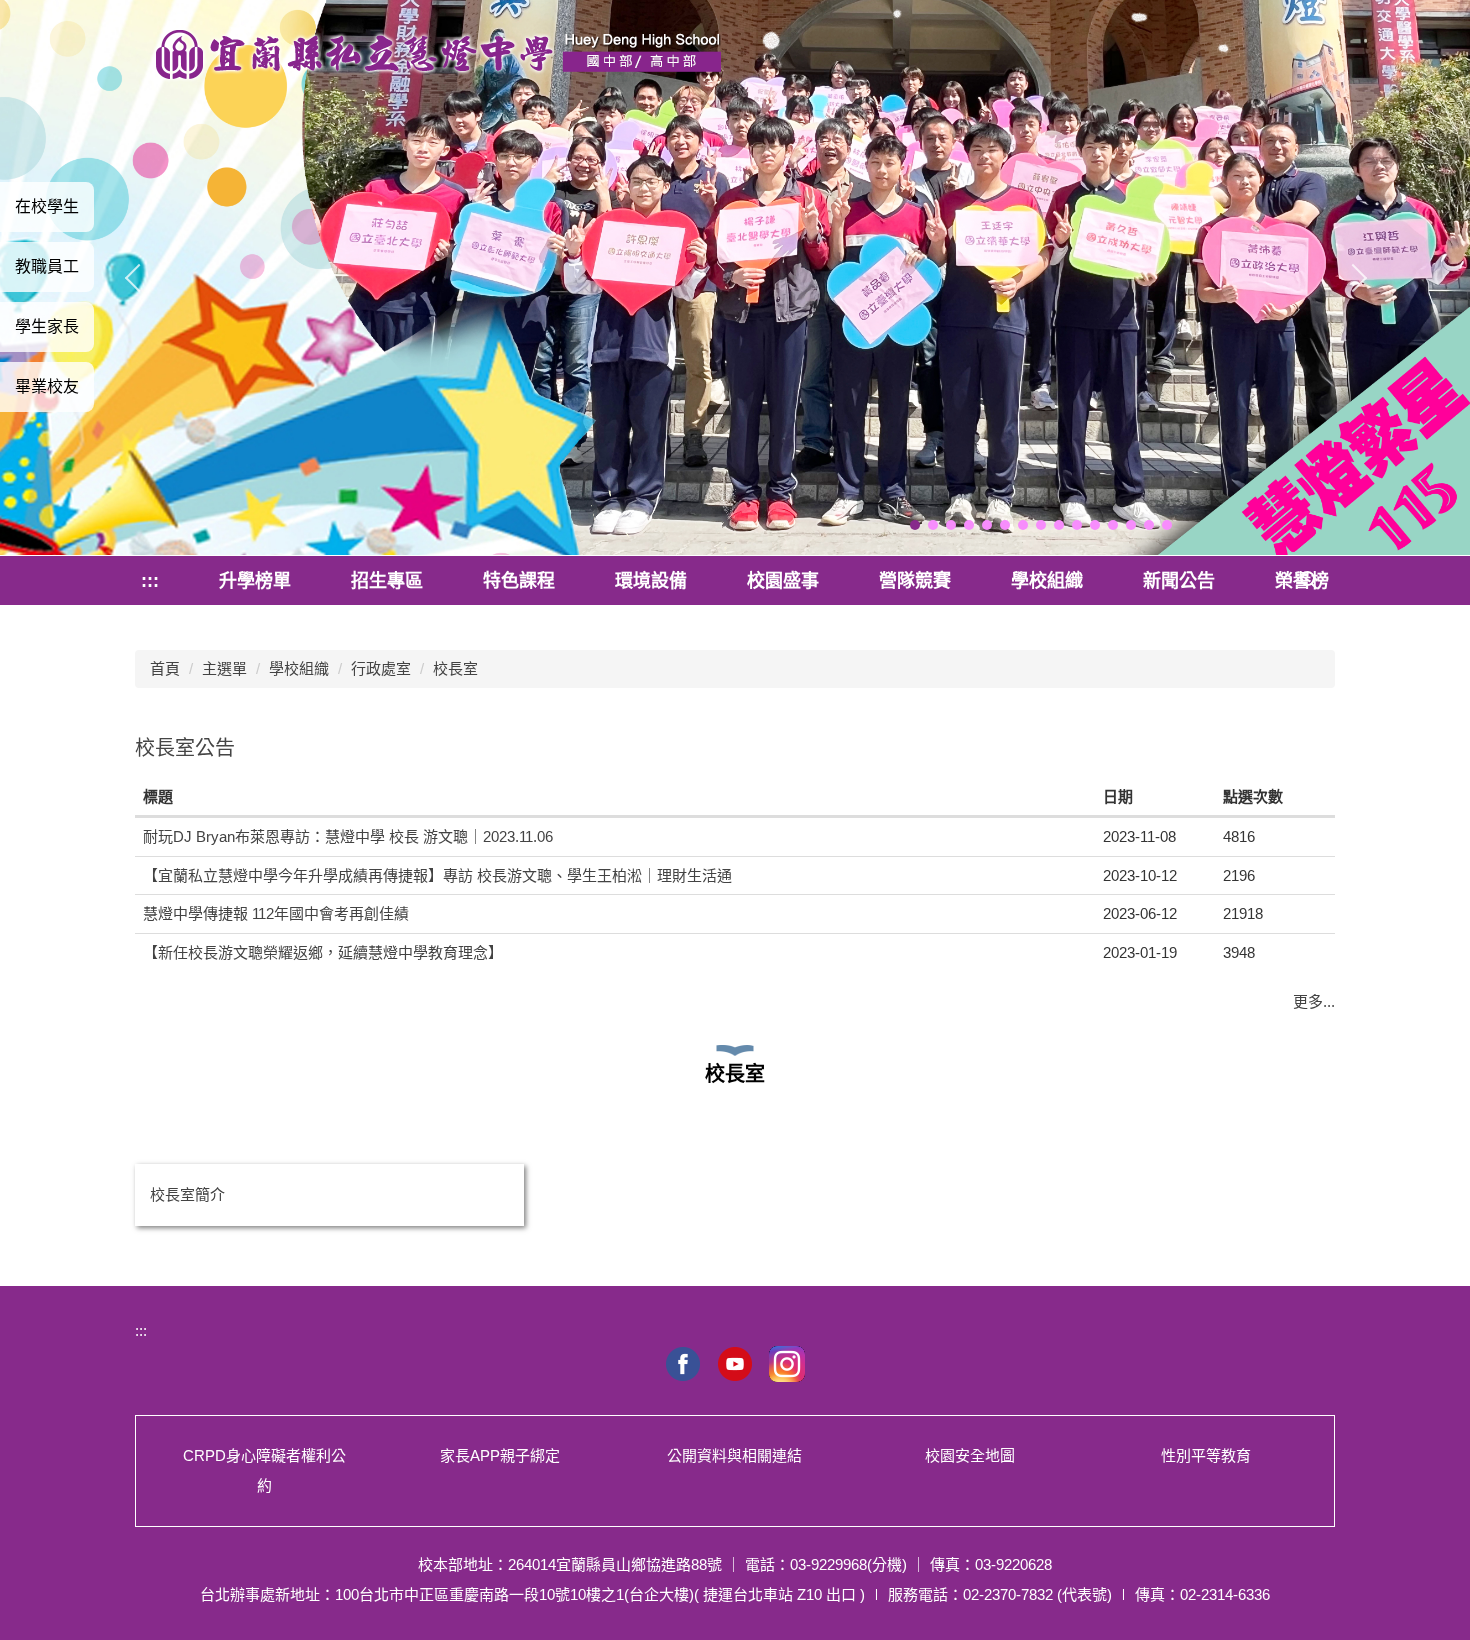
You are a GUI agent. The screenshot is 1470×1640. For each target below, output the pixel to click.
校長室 (455, 668)
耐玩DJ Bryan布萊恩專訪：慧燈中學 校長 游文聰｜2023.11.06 (348, 836)
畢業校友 (47, 386)
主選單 (224, 668)
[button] (915, 525)
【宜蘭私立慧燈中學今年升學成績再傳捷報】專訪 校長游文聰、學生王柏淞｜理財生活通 (437, 875)
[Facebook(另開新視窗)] (683, 1364)
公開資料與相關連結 (734, 1455)
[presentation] (143, 278)
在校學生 (47, 206)
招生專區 (387, 581)
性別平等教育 (1206, 1455)
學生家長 (47, 326)
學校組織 (1047, 581)
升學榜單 (255, 581)
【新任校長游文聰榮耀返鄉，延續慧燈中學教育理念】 (323, 952)
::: (150, 581)
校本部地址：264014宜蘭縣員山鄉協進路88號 (570, 1564)
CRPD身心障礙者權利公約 (264, 1470)
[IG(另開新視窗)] (787, 1364)
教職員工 (47, 266)
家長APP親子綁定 (500, 1455)
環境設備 (651, 581)
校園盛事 (783, 581)
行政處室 (381, 668)
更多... (1314, 1001)
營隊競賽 (915, 581)
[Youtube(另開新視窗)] (735, 1364)
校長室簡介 (187, 1194)
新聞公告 (1179, 581)
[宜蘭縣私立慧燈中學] (437, 57)
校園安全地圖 (970, 1455)
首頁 (165, 668)
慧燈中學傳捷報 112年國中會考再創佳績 (276, 913)
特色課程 (519, 581)
